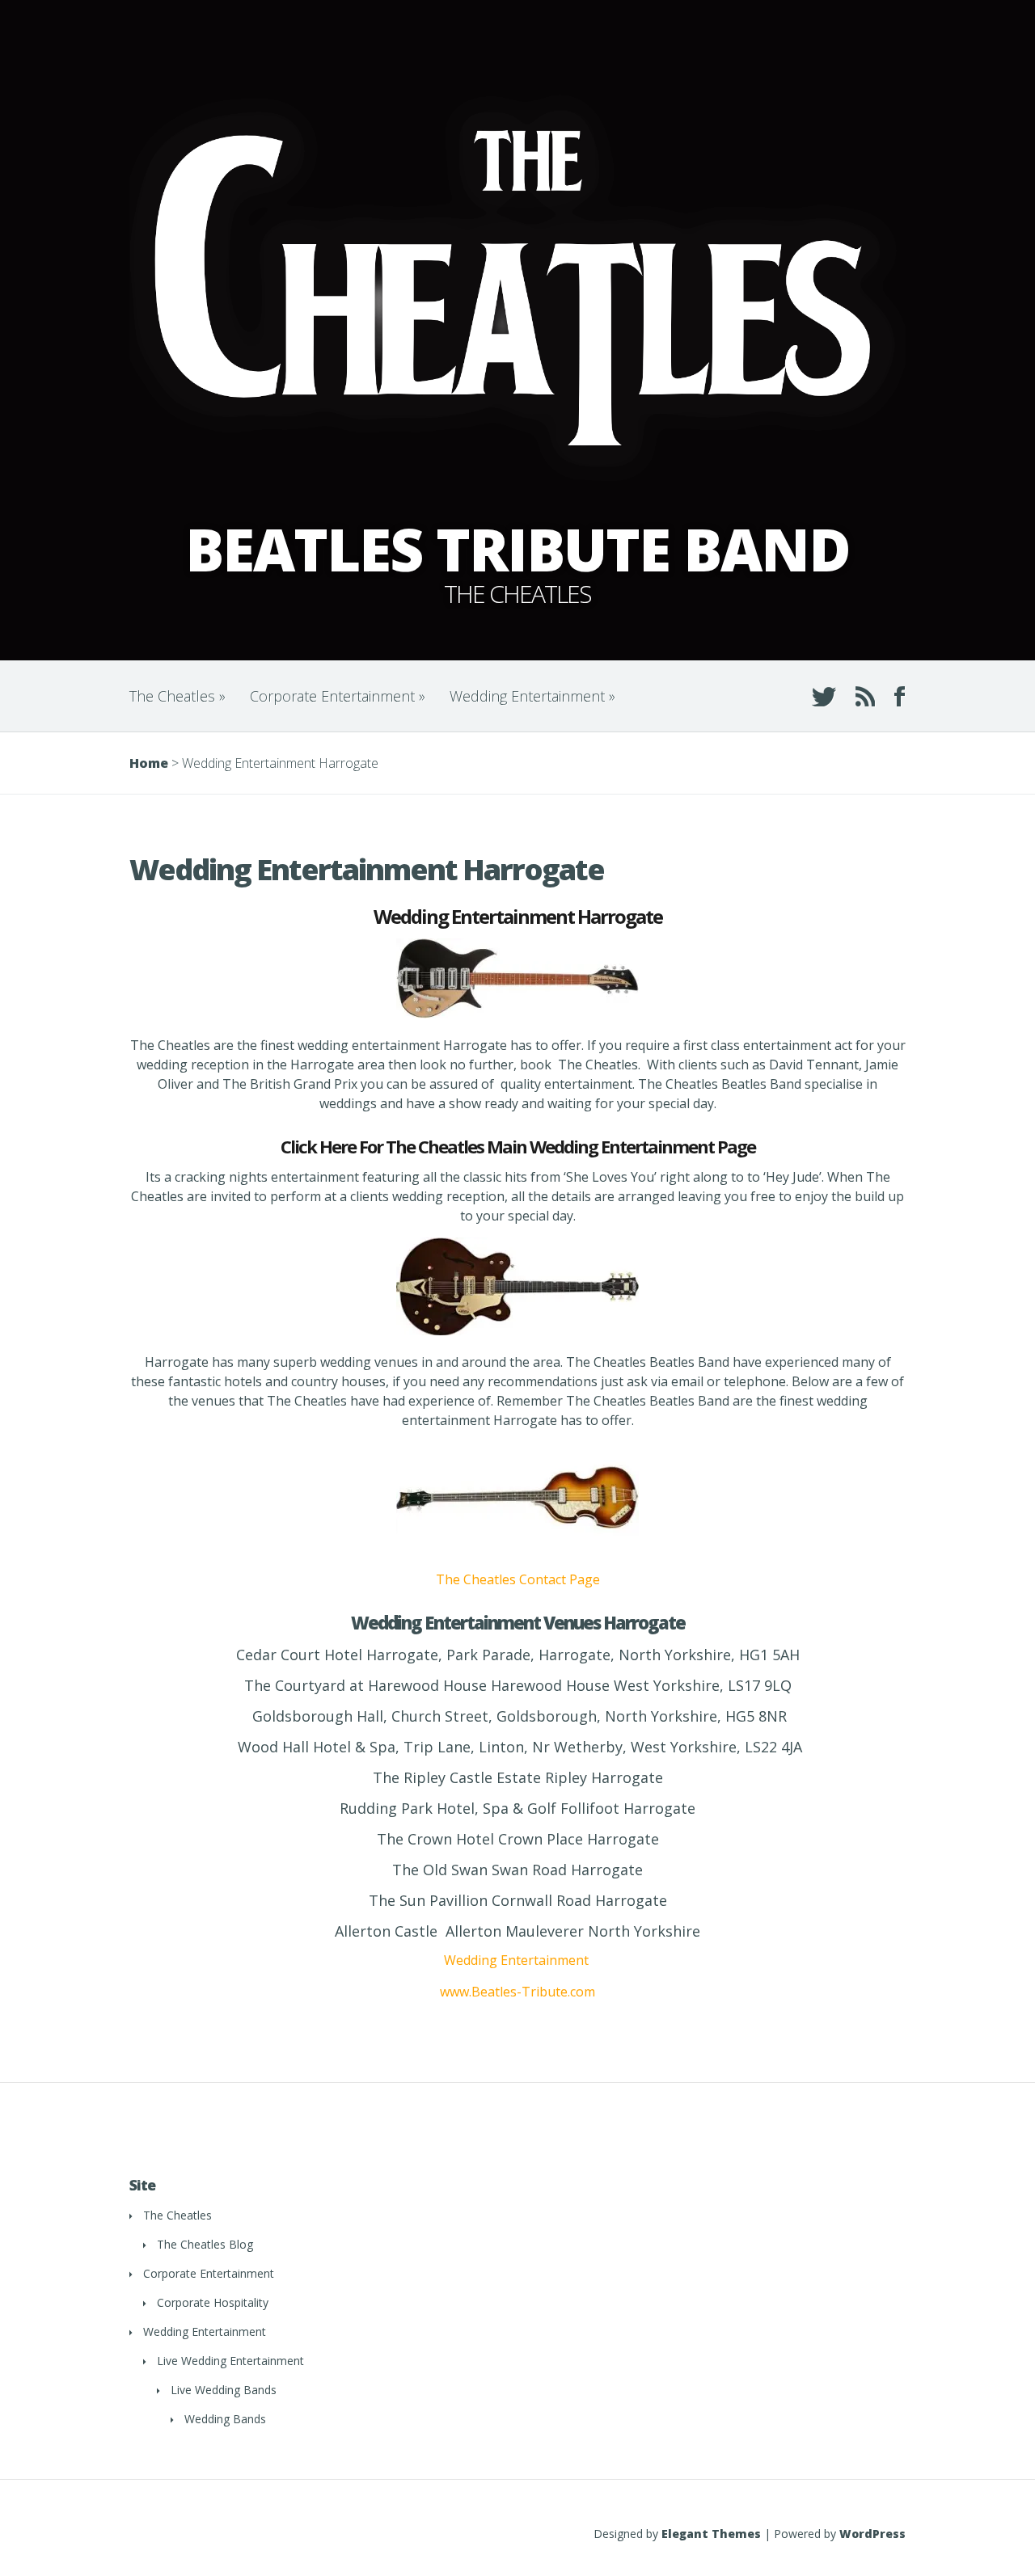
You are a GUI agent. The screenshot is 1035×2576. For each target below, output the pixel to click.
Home (149, 763)
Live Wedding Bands (224, 2390)
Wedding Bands (225, 2419)
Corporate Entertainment (338, 696)
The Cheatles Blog (205, 2244)
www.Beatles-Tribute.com (517, 1992)
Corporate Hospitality (213, 2302)
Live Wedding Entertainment (230, 2361)
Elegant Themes (711, 2534)
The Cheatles (177, 696)
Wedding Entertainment (532, 696)
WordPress (872, 2534)
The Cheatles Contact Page (518, 1579)
